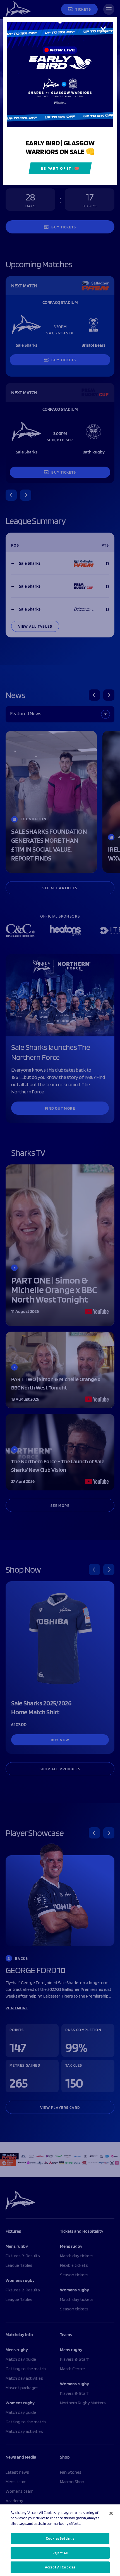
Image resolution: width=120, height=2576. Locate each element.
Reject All (60, 2553)
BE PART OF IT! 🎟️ (60, 168)
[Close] (111, 2513)
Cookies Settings (60, 2538)
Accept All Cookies (60, 2567)
